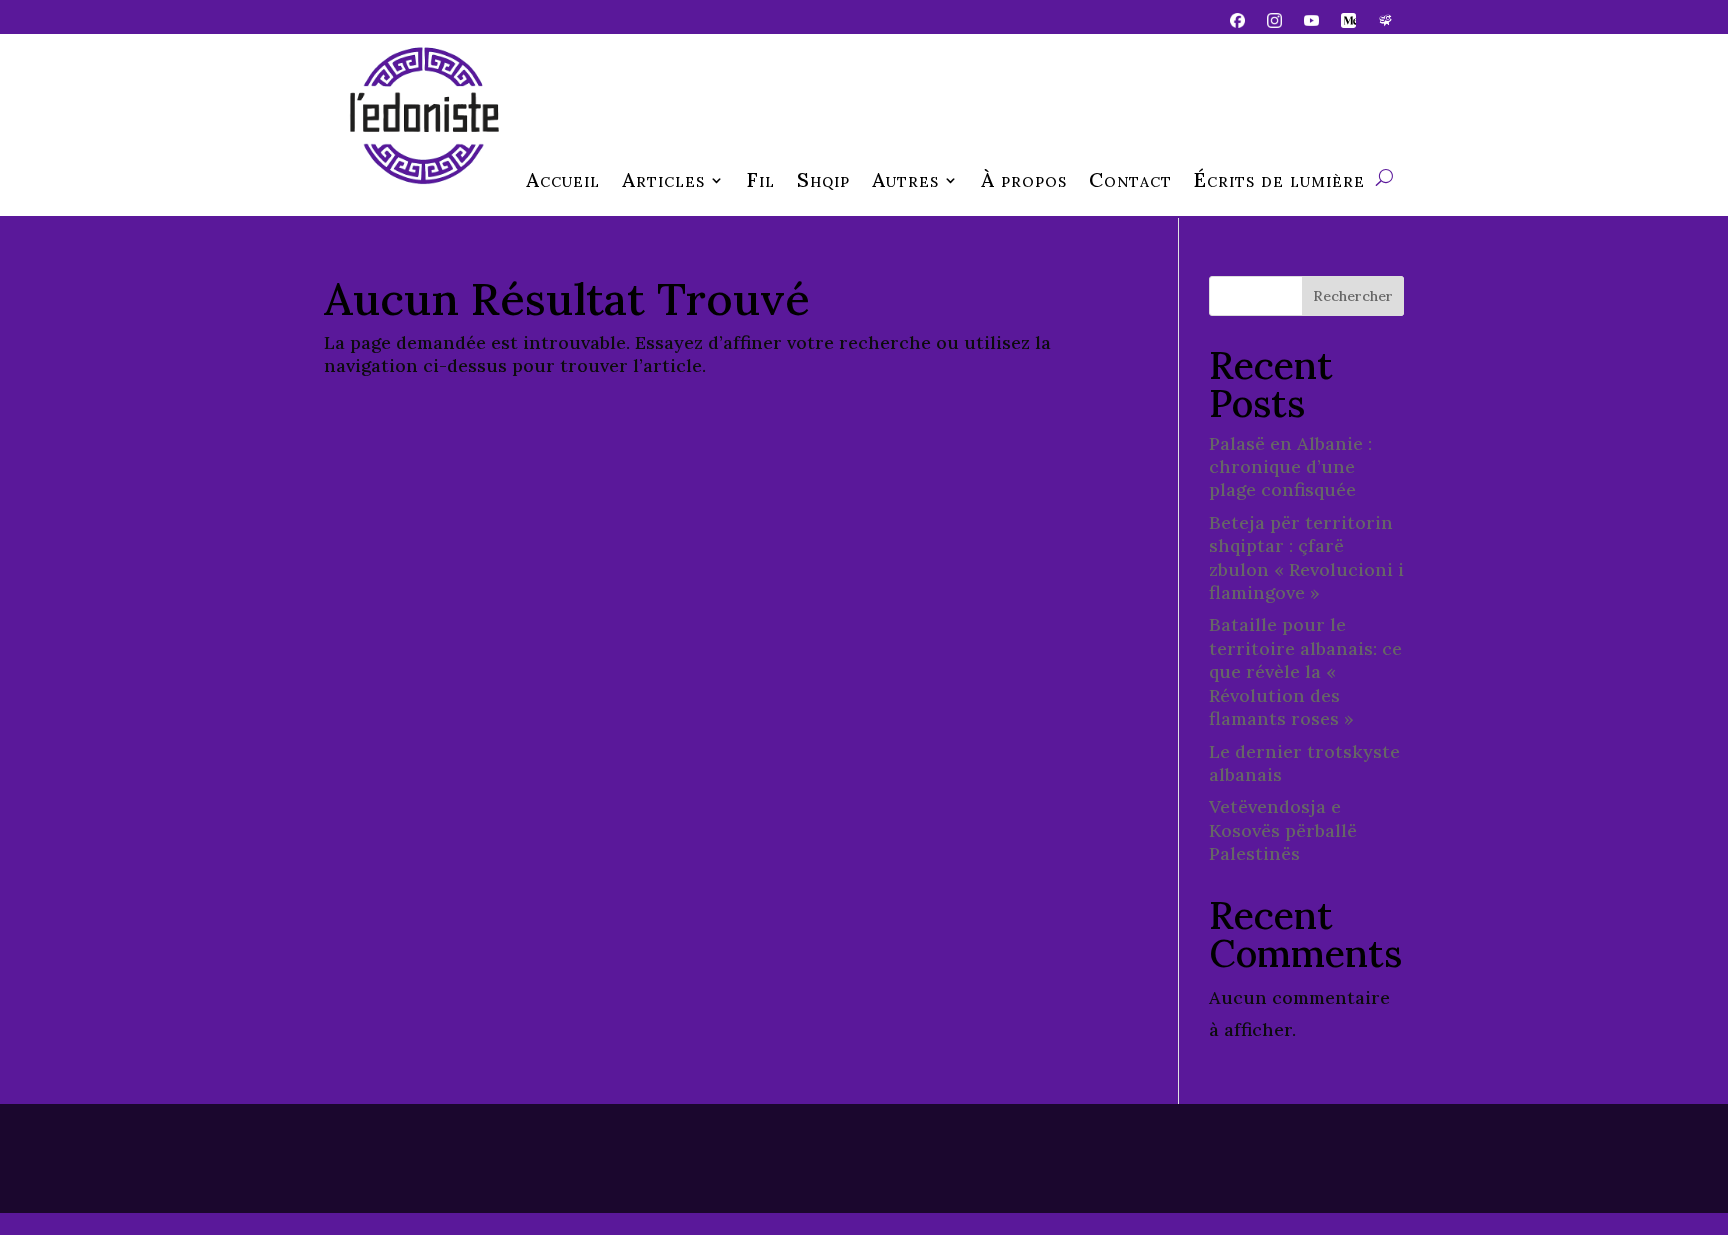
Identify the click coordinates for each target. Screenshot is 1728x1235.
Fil (761, 182)
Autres (905, 182)
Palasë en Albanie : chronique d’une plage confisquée (1290, 467)
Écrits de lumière (1279, 182)
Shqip (823, 182)
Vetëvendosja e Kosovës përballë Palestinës (1283, 830)
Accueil (563, 182)
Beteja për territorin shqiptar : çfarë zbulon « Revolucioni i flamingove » (1306, 557)
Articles (663, 182)
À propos (1024, 182)
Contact (1130, 182)
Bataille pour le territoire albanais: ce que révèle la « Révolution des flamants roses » (1305, 671)
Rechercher (1353, 296)
